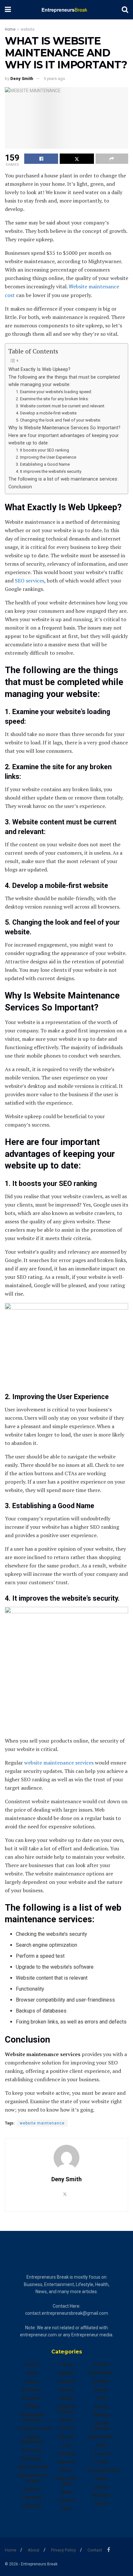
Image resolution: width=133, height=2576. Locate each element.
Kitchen (66, 2437)
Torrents (101, 2453)
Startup (101, 2415)
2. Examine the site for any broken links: (52, 399)
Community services (32, 2417)
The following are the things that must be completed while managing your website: (64, 381)
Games (66, 2390)
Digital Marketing (32, 2439)
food (66, 2364)
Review (101, 2390)
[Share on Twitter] (77, 159)
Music (66, 2470)
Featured (32, 2497)
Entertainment (33, 2467)
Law (66, 2445)
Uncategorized (103, 2470)
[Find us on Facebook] (109, 2550)
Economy (32, 2450)
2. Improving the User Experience (46, 457)
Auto (32, 2373)
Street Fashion (101, 2426)
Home (10, 29)
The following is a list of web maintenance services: (63, 479)
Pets (66, 2509)
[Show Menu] (8, 10)
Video (101, 2479)
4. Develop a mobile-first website (46, 413)
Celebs (32, 2406)
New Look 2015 (66, 2481)
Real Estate (101, 2373)
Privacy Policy (63, 2550)
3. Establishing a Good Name (43, 464)
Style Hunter (101, 2437)
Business (32, 2390)
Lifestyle (66, 2453)
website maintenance (42, 2123)
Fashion (32, 2489)
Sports (101, 2406)
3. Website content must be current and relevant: (61, 406)
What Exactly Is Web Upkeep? (39, 369)
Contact (95, 2550)
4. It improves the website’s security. (49, 471)
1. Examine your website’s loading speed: (54, 392)
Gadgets (66, 2381)
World (101, 2504)
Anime (32, 2364)
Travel (101, 2462)
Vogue (101, 2487)
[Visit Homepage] (66, 10)
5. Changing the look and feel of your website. (58, 420)
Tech (101, 2445)
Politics (101, 2364)
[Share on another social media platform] (112, 159)
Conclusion (20, 487)
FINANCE (32, 2506)
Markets (66, 2462)
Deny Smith (22, 79)
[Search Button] (125, 10)
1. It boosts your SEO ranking (42, 450)
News (66, 2492)
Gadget (66, 2373)
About (34, 2550)
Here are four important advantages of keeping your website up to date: (64, 439)
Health (66, 2398)
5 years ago (54, 79)
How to (66, 2428)
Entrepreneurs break (33, 2478)
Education (32, 2459)
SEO (101, 2398)
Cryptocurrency (35, 2428)
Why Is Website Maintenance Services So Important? (64, 428)
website (28, 29)
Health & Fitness (66, 2409)
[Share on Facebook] (41, 159)
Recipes (101, 2381)
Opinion (66, 2501)
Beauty (32, 2381)
